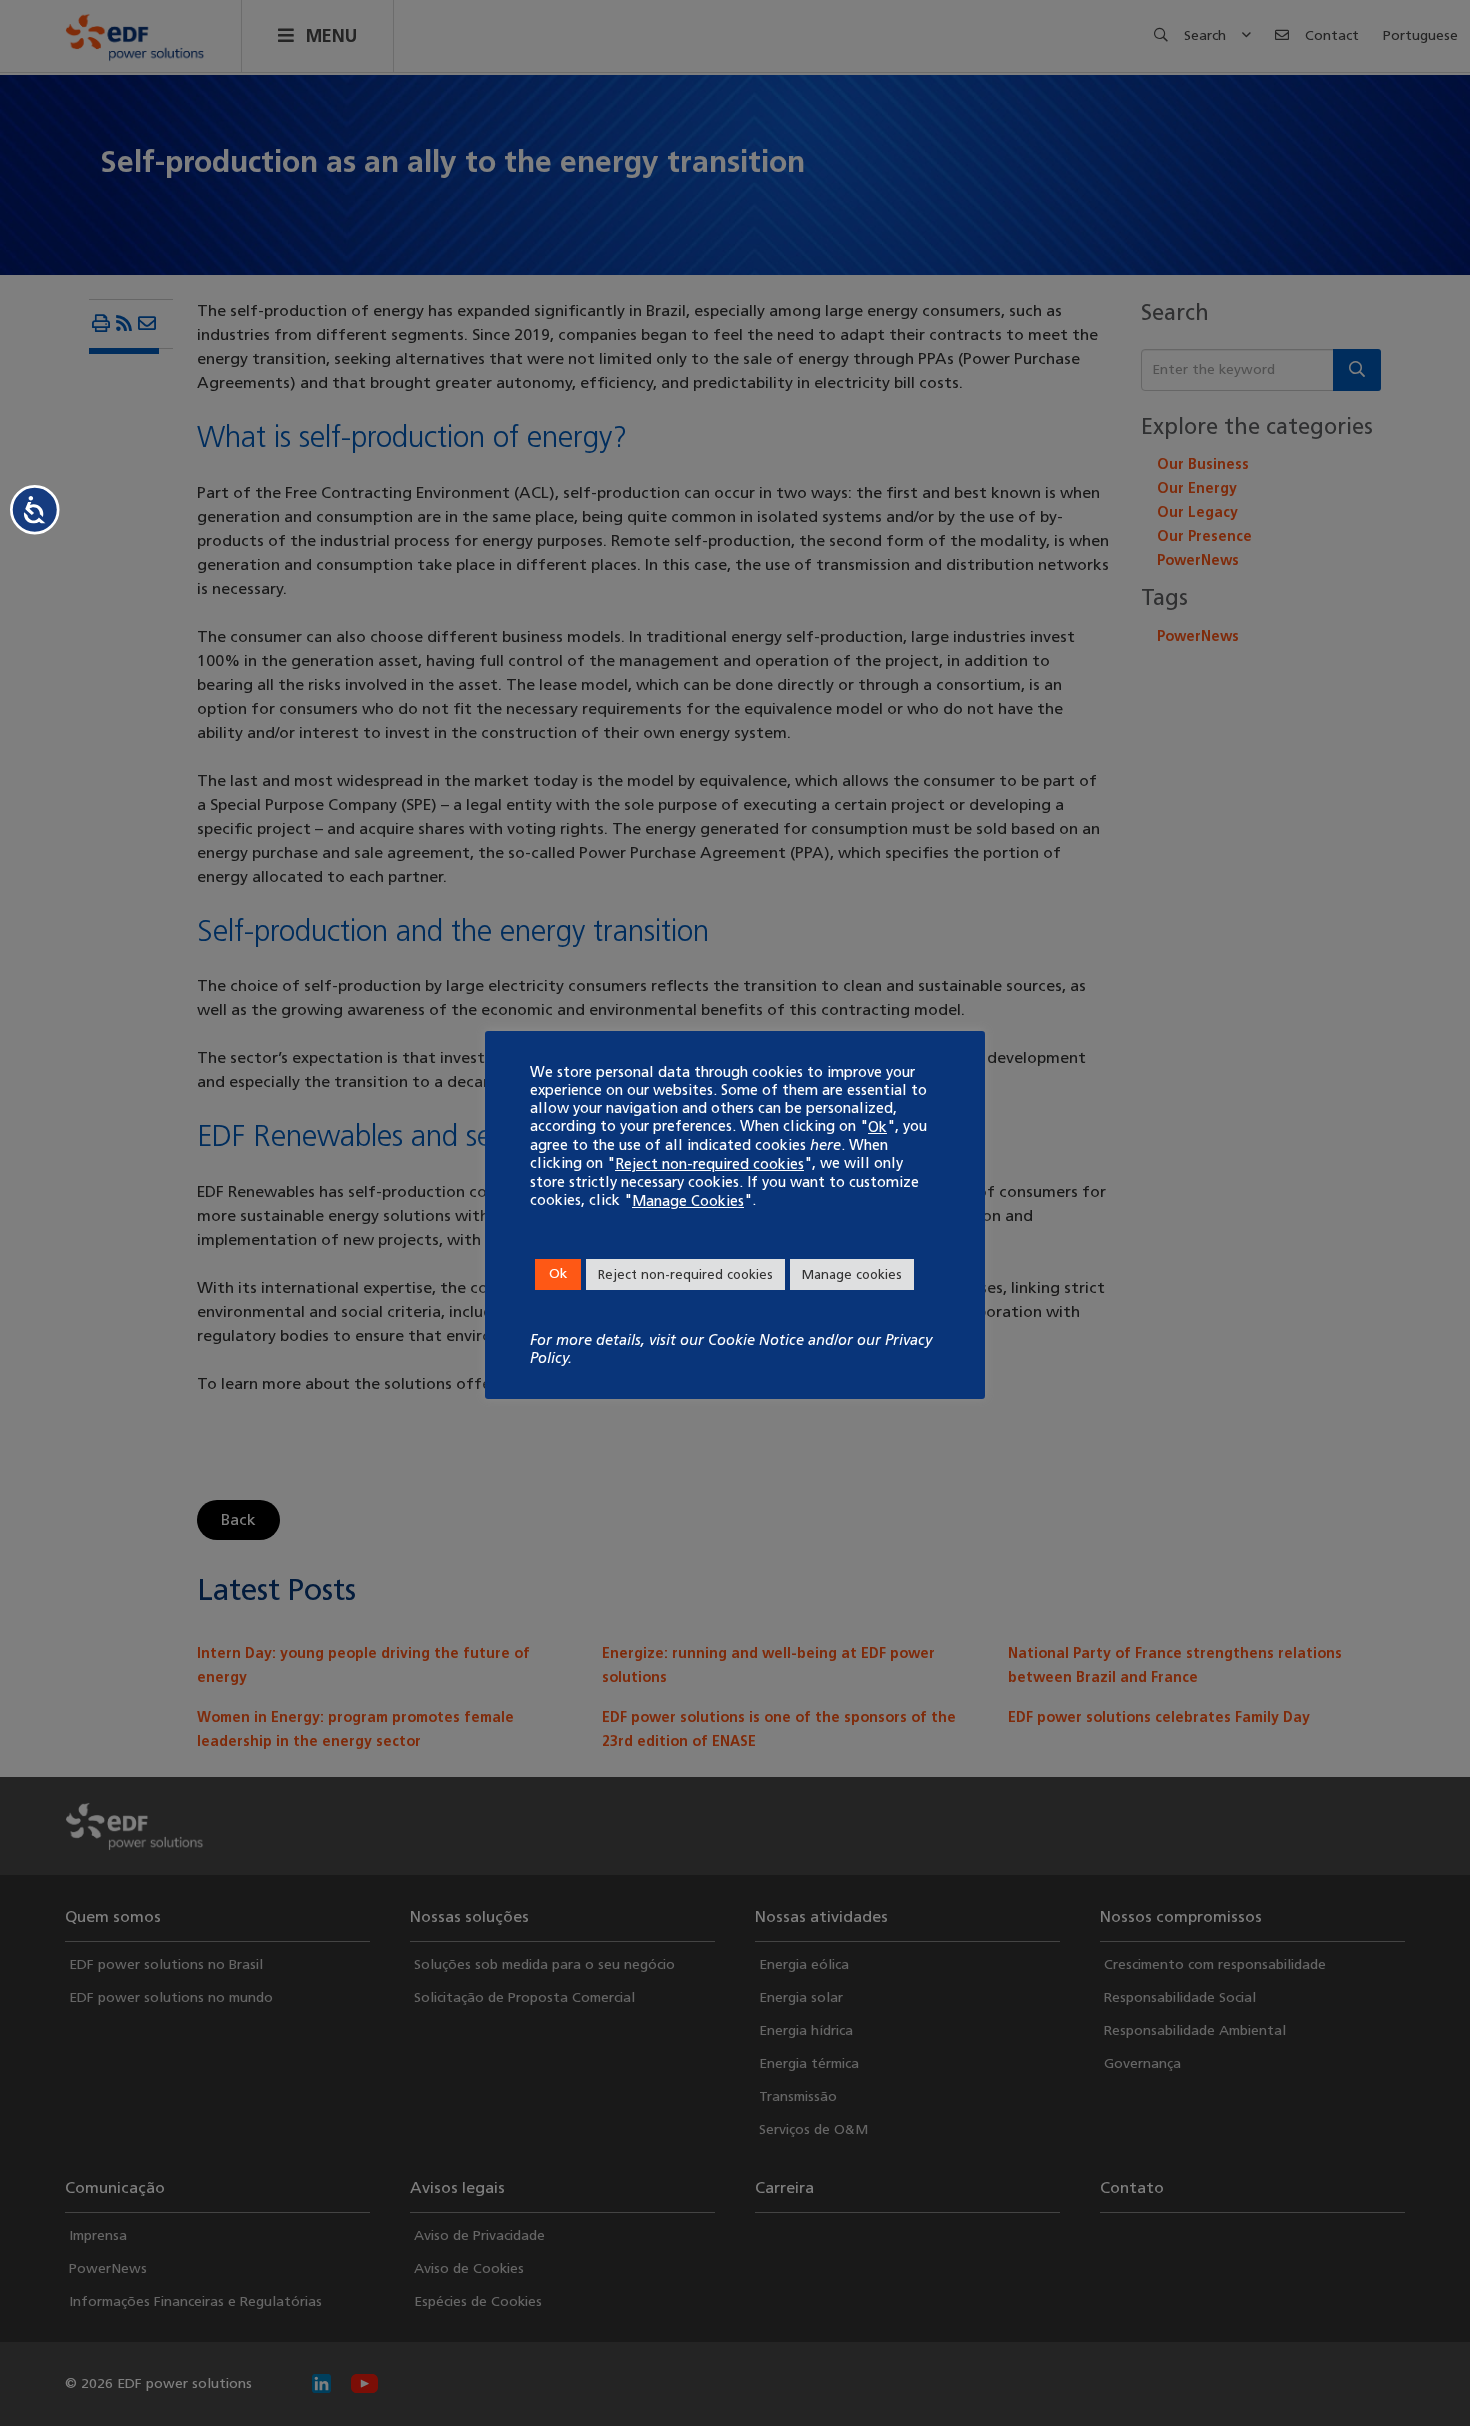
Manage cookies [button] (852, 1274)
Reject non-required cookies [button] (685, 1274)
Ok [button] (558, 1273)
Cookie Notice (756, 1340)
